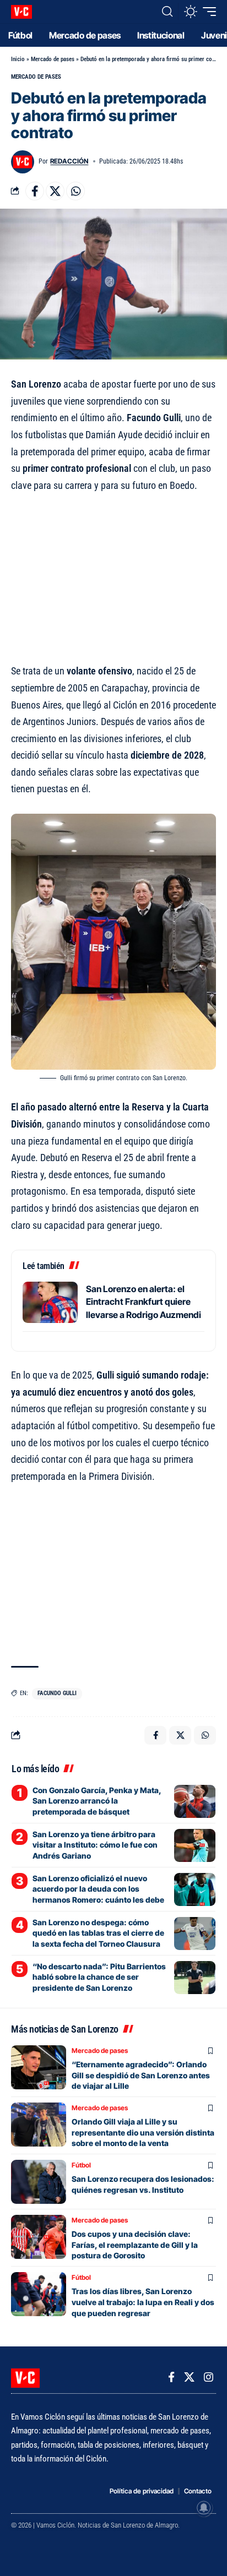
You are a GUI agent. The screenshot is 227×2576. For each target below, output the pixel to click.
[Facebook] (171, 2377)
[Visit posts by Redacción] (23, 162)
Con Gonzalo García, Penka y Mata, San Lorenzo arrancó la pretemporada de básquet (97, 1801)
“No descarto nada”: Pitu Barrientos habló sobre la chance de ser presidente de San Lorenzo (99, 1977)
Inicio (18, 59)
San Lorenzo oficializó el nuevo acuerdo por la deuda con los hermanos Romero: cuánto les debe (98, 1889)
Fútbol (81, 2165)
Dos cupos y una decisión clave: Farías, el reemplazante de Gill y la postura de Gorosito (135, 2245)
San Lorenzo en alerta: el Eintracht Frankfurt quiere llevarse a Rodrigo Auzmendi (144, 1302)
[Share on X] (55, 191)
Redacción (69, 161)
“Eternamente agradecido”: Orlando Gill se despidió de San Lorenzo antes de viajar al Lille (141, 2075)
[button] (167, 12)
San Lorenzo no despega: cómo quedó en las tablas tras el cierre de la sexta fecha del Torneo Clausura (98, 1933)
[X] (189, 2377)
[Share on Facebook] (35, 191)
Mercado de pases (53, 59)
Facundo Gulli (57, 1693)
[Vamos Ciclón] (21, 12)
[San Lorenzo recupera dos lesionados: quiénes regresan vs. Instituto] (39, 2182)
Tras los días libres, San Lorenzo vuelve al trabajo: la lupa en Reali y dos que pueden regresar (143, 2302)
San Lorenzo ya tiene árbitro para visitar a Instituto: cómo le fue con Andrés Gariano (95, 1845)
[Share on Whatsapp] (75, 191)
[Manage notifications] (204, 2508)
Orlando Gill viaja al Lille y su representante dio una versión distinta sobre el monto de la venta (143, 2132)
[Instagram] (209, 2377)
